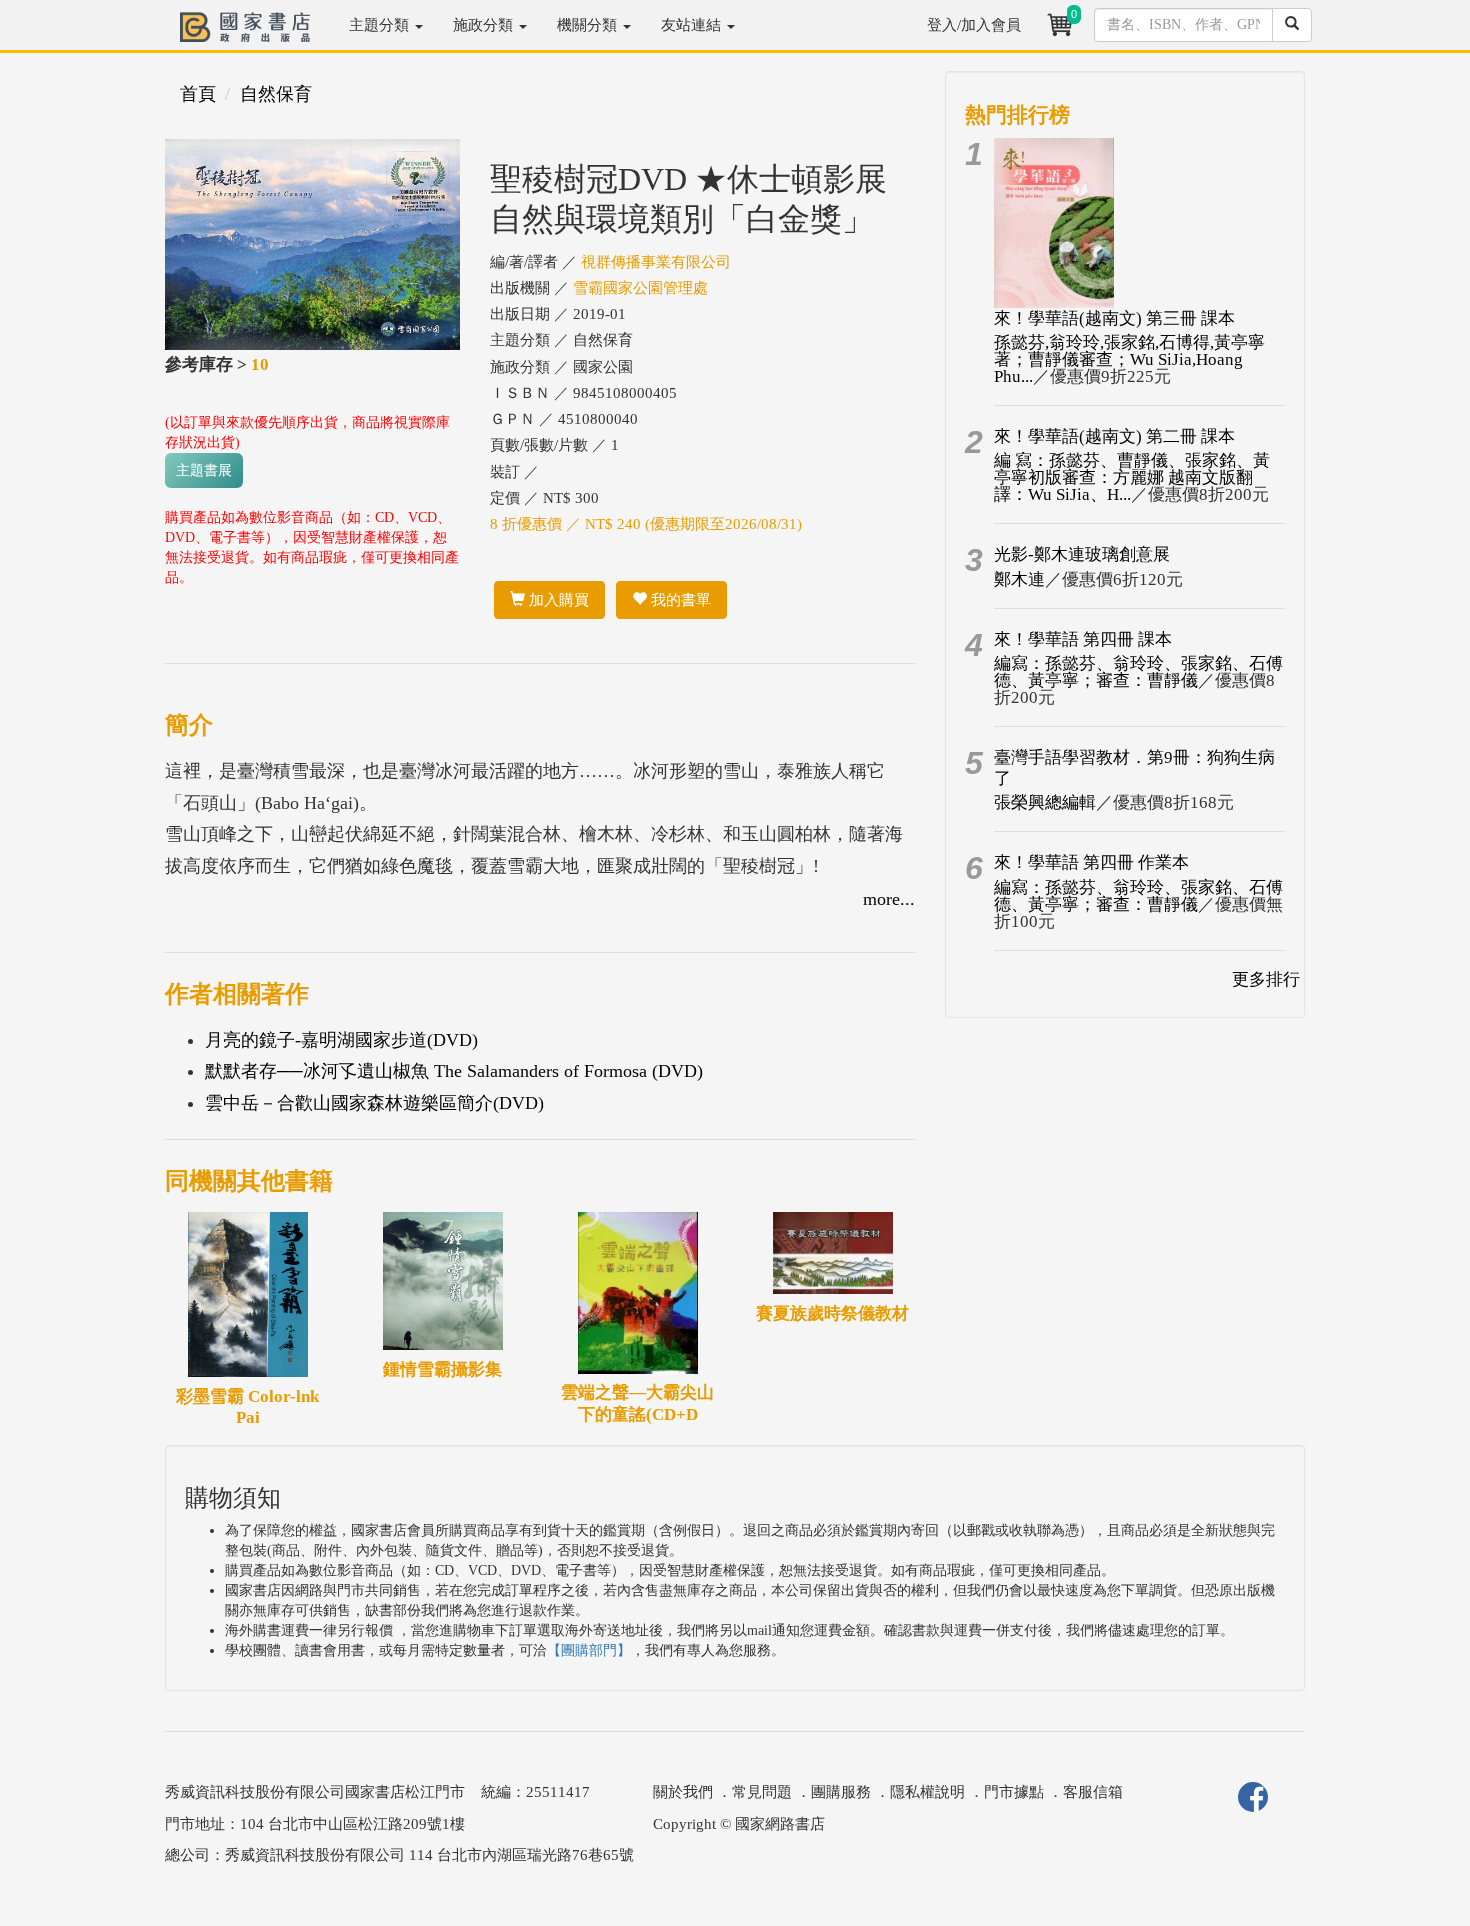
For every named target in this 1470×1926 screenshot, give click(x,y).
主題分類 (381, 25)
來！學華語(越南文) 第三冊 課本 (1114, 318)
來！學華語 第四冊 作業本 (1091, 862)
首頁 (198, 94)
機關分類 (589, 25)
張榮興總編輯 (1045, 802)
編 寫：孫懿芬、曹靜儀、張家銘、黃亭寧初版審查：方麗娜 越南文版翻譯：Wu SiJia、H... (1132, 477)
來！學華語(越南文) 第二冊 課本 (1114, 436)
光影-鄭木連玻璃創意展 (1082, 554)
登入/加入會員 (974, 25)
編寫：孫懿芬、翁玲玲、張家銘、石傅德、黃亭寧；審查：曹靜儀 (1138, 672)
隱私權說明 (927, 1792)
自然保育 (276, 94)
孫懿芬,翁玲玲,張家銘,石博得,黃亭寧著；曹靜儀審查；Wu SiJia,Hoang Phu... (1129, 359)
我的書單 (679, 600)
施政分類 (485, 25)
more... (889, 899)
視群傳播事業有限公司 (656, 262)
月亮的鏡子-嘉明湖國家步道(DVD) (341, 1040)
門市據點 (1014, 1792)
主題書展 (204, 470)
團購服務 (841, 1792)
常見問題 (762, 1792)
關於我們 (683, 1792)
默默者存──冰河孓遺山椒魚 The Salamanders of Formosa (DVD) (454, 1071)
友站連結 (693, 25)
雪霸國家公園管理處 (640, 288)
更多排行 (1266, 979)
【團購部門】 (589, 1650)
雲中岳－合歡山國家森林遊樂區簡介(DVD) (374, 1103)
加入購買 (557, 600)
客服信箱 (1093, 1792)
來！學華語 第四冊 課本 (1083, 639)
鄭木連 (1019, 579)
